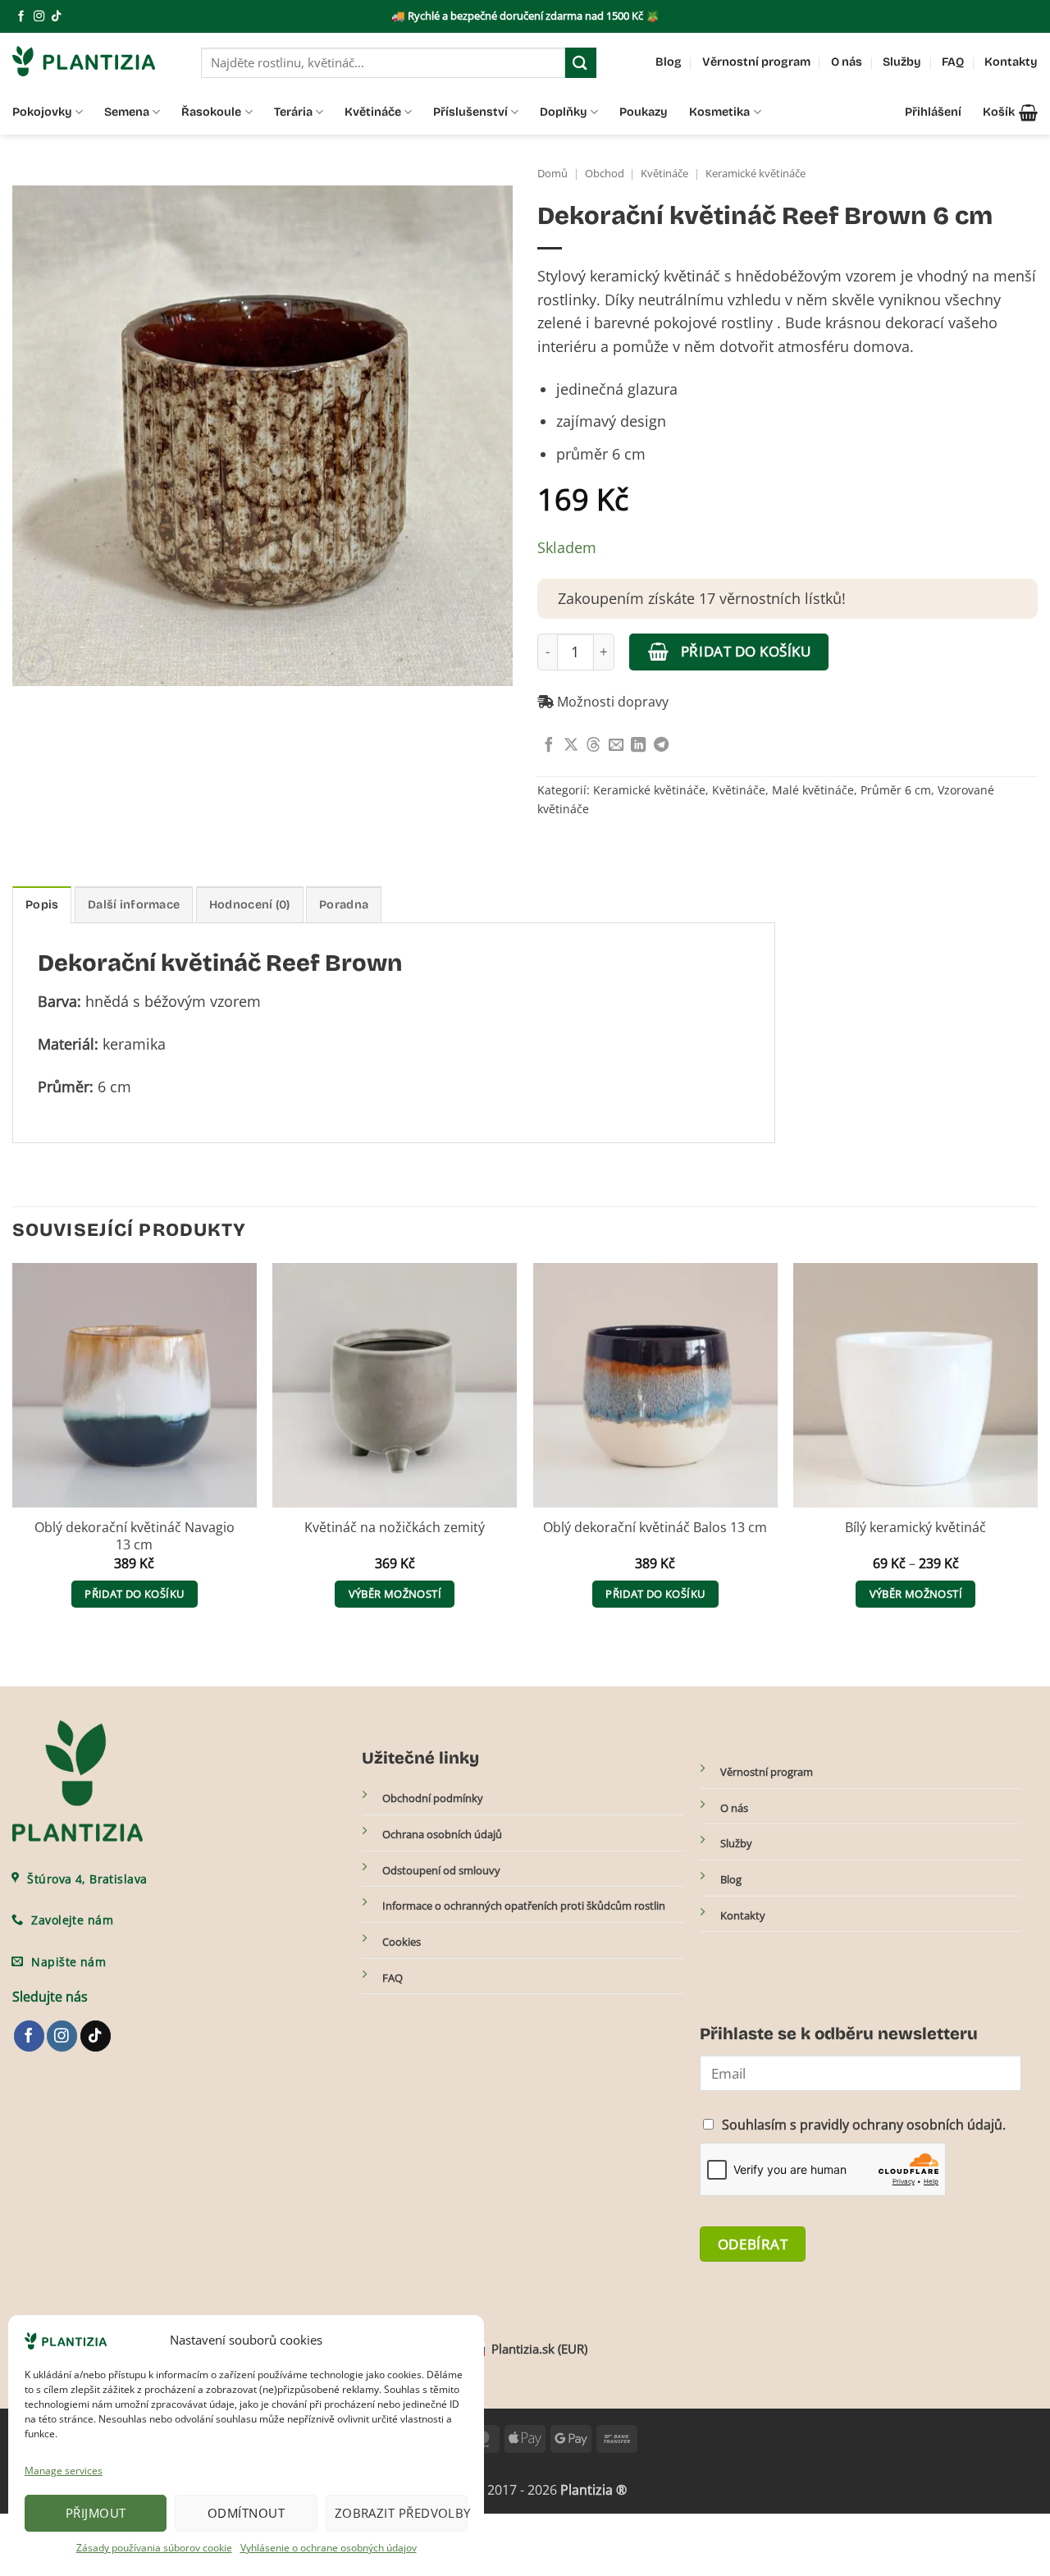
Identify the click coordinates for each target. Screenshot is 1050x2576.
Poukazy (644, 112)
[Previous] (13, 1451)
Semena (127, 112)
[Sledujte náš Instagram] (39, 17)
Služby (902, 62)
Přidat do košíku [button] (134, 1594)
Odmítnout (246, 2513)
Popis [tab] (42, 905)
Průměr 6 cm (896, 790)
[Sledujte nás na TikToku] (56, 17)
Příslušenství (470, 112)
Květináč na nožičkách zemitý (395, 1528)
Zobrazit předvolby (401, 2513)
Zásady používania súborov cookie (154, 2548)
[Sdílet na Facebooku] (549, 746)
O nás (847, 62)
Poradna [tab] (344, 905)
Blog (669, 62)
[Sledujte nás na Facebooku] (21, 17)
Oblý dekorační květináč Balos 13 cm (655, 1528)
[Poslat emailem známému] (616, 746)
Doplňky (564, 112)
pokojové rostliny (713, 323)
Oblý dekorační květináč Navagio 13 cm (135, 1536)
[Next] (1037, 1451)
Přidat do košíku (746, 651)
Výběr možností (395, 1594)
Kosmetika (719, 112)
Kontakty (1011, 62)
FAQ (953, 62)
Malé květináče (813, 790)
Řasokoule (211, 112)
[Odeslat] (581, 63)
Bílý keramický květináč (915, 1528)
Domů (552, 174)
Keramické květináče (756, 174)
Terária (293, 112)
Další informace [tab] (134, 905)
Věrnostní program (756, 62)
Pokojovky (42, 112)
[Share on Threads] (593, 746)
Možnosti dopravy (611, 702)
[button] (1010, 112)
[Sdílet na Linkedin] (638, 746)
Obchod (605, 174)
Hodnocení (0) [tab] (250, 905)
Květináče (373, 112)
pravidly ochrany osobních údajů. (903, 2125)
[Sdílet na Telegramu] (661, 746)
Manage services (64, 2471)
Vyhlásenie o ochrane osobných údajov (329, 2548)
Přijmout (96, 2513)
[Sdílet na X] (571, 746)
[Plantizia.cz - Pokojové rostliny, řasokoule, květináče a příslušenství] (94, 61)
